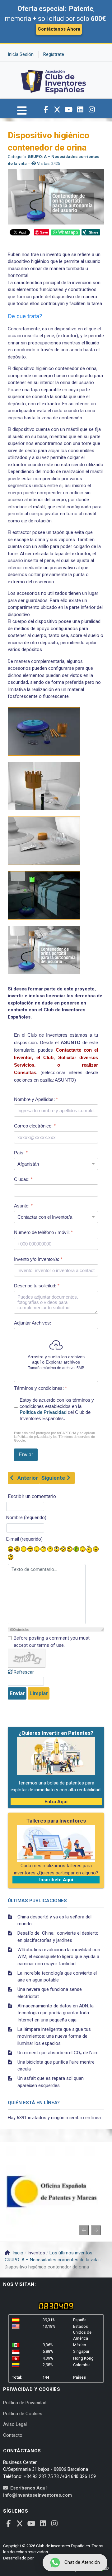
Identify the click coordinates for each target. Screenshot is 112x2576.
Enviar (17, 1693)
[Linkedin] (80, 110)
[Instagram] (92, 110)
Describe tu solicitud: (37, 1286)
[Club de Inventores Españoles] (54, 80)
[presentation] (84, 2230)
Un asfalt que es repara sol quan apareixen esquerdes (51, 2082)
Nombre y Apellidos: (36, 1099)
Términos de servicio (74, 1437)
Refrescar (24, 1672)
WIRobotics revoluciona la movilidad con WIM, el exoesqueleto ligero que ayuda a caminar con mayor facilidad (59, 1957)
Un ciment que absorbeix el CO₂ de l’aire (58, 2053)
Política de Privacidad (43, 1412)
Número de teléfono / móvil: (43, 1232)
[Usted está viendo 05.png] (44, 895)
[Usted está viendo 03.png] (44, 786)
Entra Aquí (56, 1802)
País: (21, 1153)
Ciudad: (23, 1179)
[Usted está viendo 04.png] (44, 841)
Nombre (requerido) (26, 1517)
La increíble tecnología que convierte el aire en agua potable (57, 1977)
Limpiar (39, 1693)
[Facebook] (46, 110)
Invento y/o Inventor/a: (38, 1259)
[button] (22, 113)
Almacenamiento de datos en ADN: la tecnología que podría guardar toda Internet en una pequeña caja (56, 2013)
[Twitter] (57, 110)
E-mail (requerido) (24, 1539)
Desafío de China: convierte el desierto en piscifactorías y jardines (58, 1937)
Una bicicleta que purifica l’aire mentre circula (56, 2066)
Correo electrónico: (35, 1126)
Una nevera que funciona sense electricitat (50, 1993)
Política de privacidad (33, 1437)
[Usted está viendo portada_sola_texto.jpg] (44, 950)
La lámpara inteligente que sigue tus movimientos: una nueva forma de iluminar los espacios (54, 2036)
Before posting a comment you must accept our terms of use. (52, 1642)
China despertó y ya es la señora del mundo (54, 1920)
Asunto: (23, 1206)
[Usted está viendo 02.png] (44, 731)
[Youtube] (69, 110)
